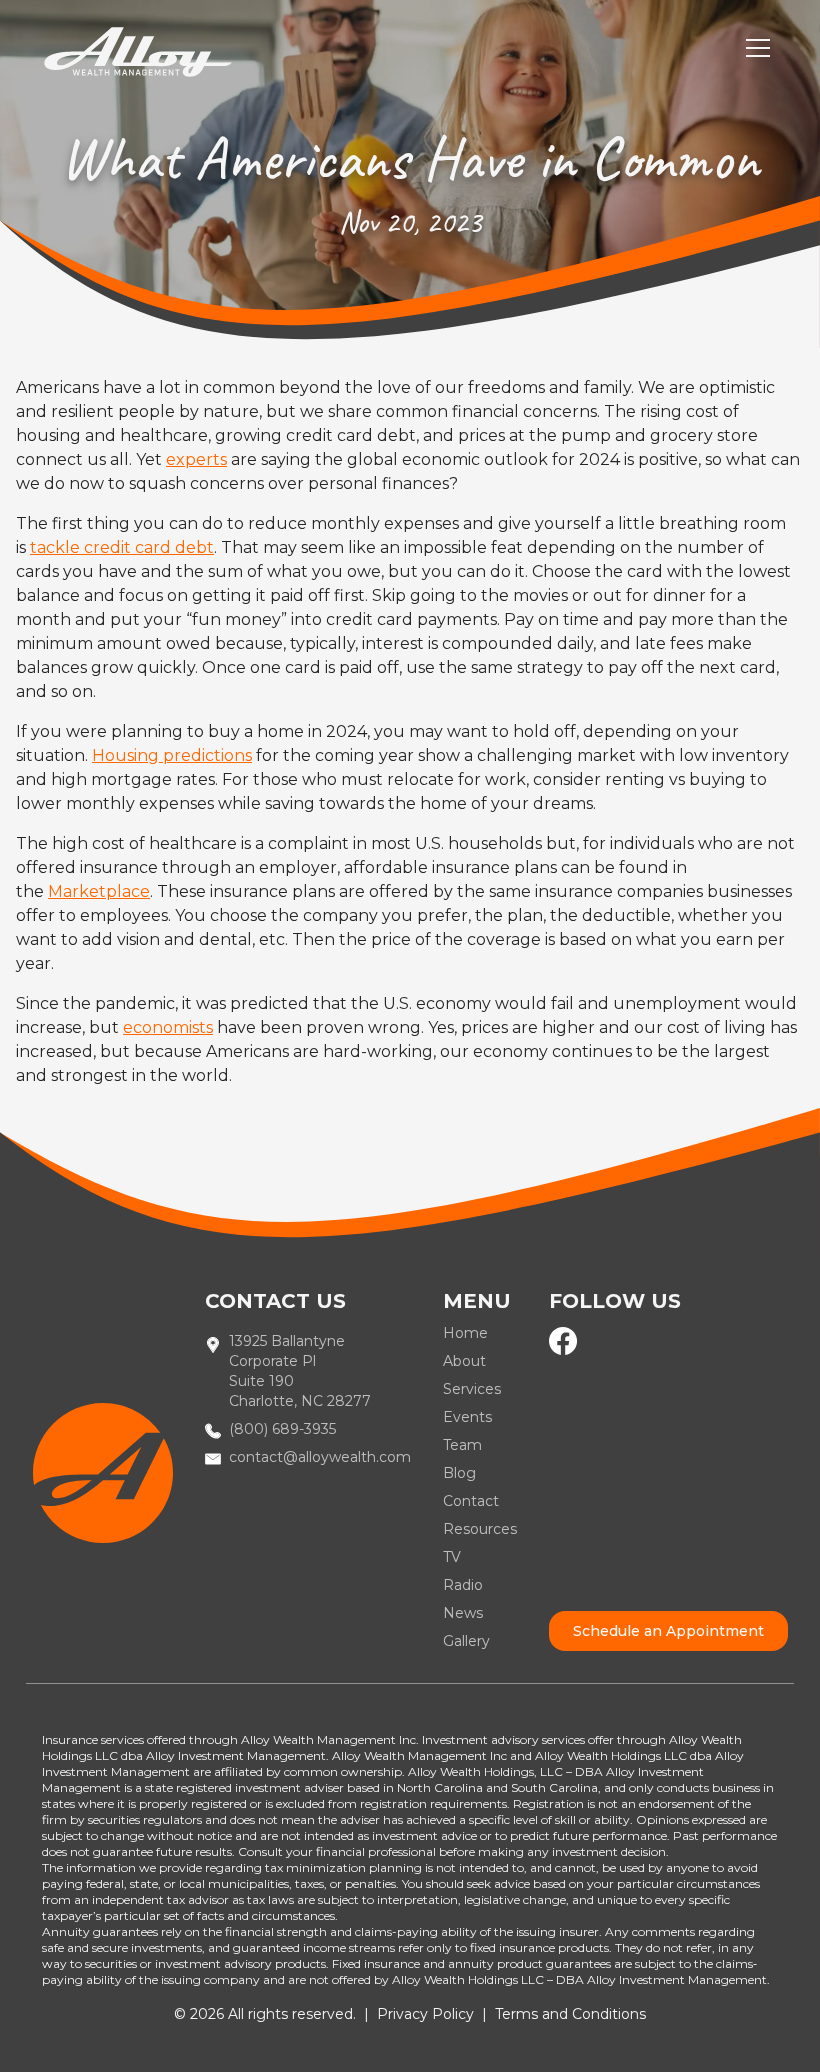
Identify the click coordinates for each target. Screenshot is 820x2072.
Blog (459, 1473)
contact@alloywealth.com (320, 1457)
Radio (463, 1585)
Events (467, 1417)
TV (452, 1557)
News (463, 1613)
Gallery (466, 1641)
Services (472, 1389)
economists (168, 1027)
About (464, 1361)
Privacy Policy (425, 2014)
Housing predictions (172, 755)
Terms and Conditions (570, 2014)
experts (196, 459)
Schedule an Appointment (668, 1631)
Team (462, 1445)
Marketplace (99, 891)
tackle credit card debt (122, 547)
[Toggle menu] (758, 48)
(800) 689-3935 (282, 1429)
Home (465, 1333)
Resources (480, 1529)
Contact (471, 1501)
